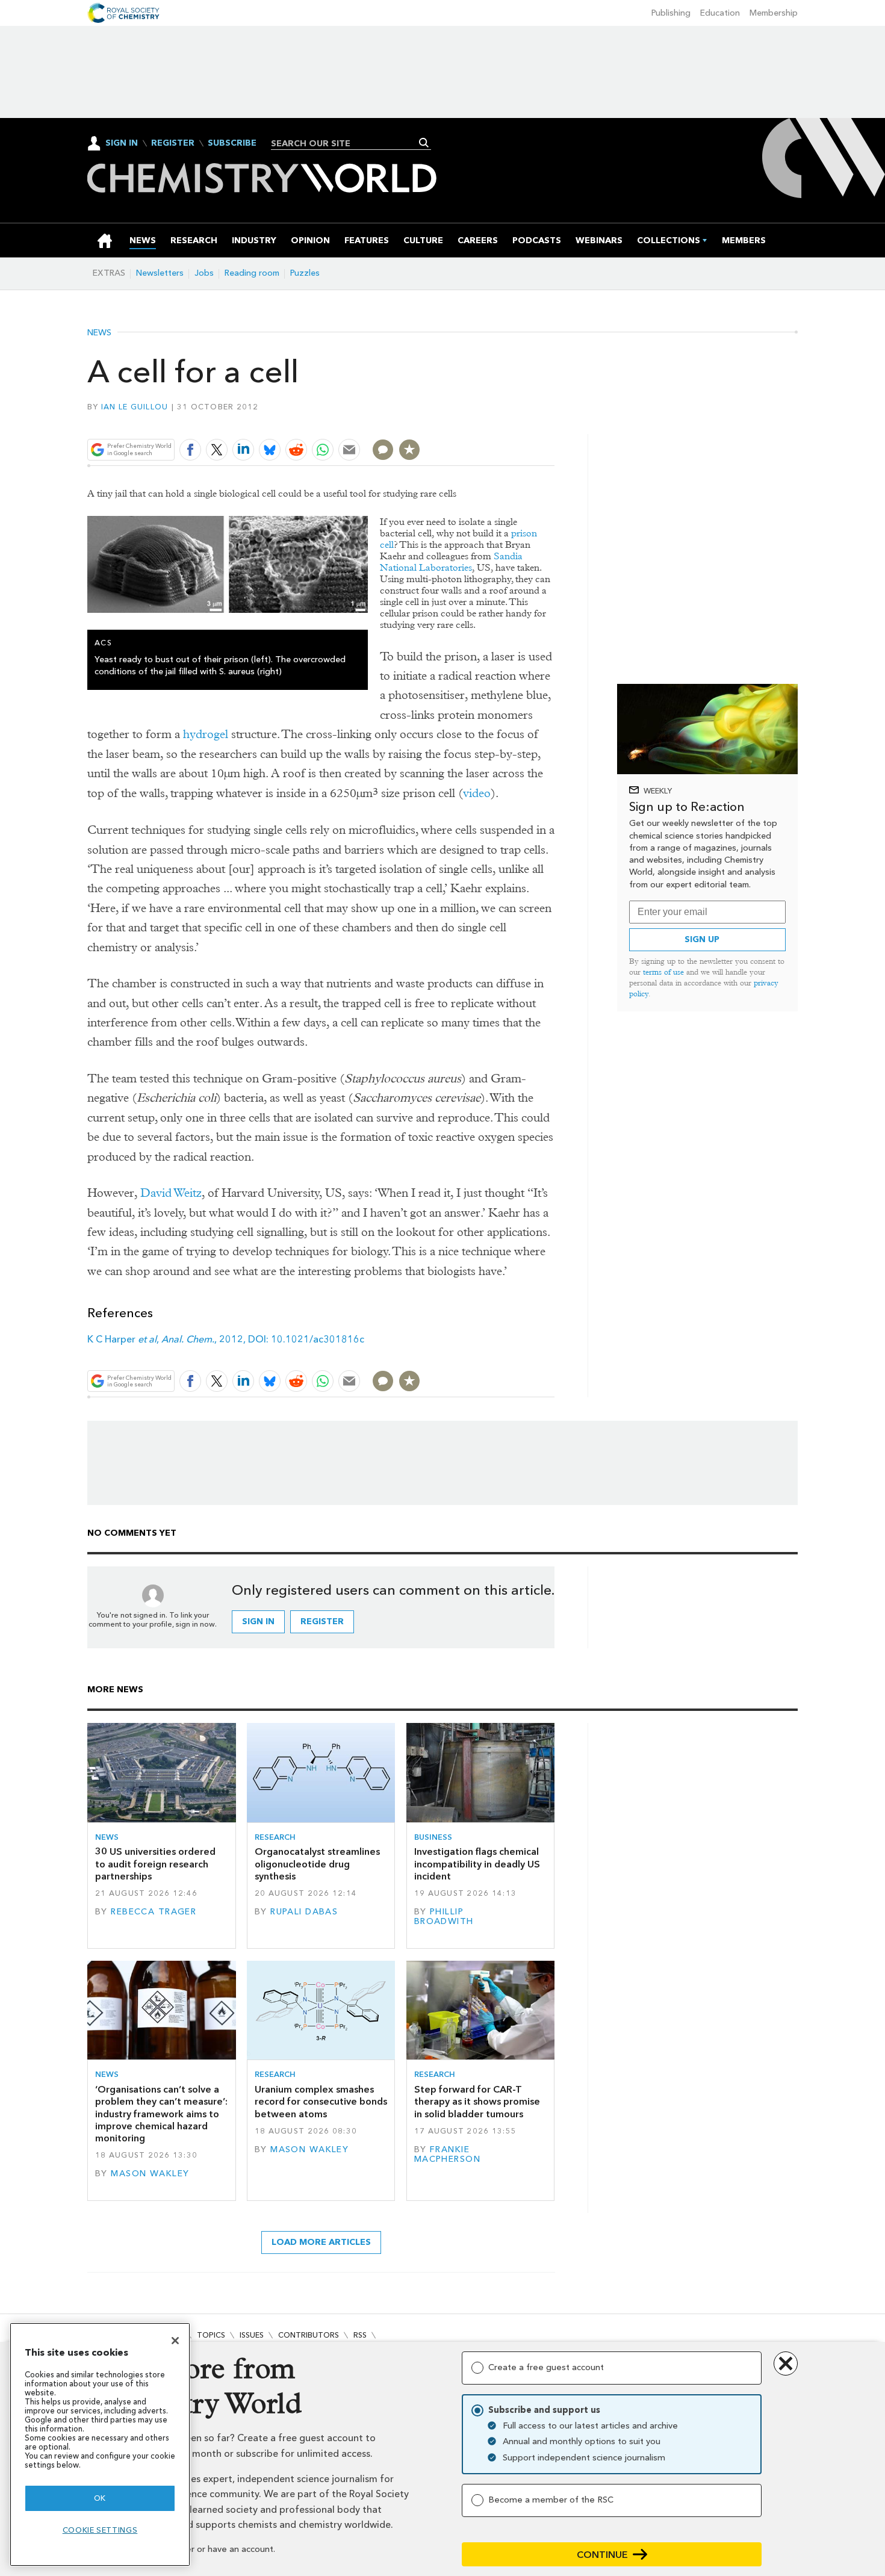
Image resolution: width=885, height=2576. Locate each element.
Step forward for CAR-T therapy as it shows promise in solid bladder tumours (477, 2102)
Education (720, 13)
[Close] (175, 2341)
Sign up (702, 939)
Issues (252, 2335)
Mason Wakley (150, 2174)
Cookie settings (100, 2530)
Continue (602, 2555)
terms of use (663, 972)
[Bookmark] (409, 450)
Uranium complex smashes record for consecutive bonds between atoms (321, 2102)
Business (433, 1837)
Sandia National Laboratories (451, 562)
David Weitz (171, 1193)
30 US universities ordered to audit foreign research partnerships (155, 1864)
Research (275, 1837)
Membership (774, 13)
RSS (360, 2335)
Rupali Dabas (304, 1912)
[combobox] (346, 143)
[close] (554, 421)
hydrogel (206, 734)
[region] (100, 2444)
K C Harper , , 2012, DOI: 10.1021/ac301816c (226, 1339)
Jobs (204, 273)
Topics (211, 2335)
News (99, 333)
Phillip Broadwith (444, 1916)
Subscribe (232, 143)
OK (100, 2498)
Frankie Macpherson (447, 2154)
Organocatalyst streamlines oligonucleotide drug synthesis (317, 1864)
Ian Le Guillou (135, 407)
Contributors (309, 2335)
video (477, 793)
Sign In (122, 143)
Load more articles (321, 2242)
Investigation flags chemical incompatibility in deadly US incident (477, 1864)
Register (173, 143)
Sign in (258, 1622)
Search (424, 143)
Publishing (671, 13)
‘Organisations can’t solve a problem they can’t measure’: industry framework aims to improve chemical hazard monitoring (161, 2114)
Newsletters (160, 273)
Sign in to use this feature (497, 421)
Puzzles (305, 273)
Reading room (252, 273)
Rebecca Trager (154, 1912)
